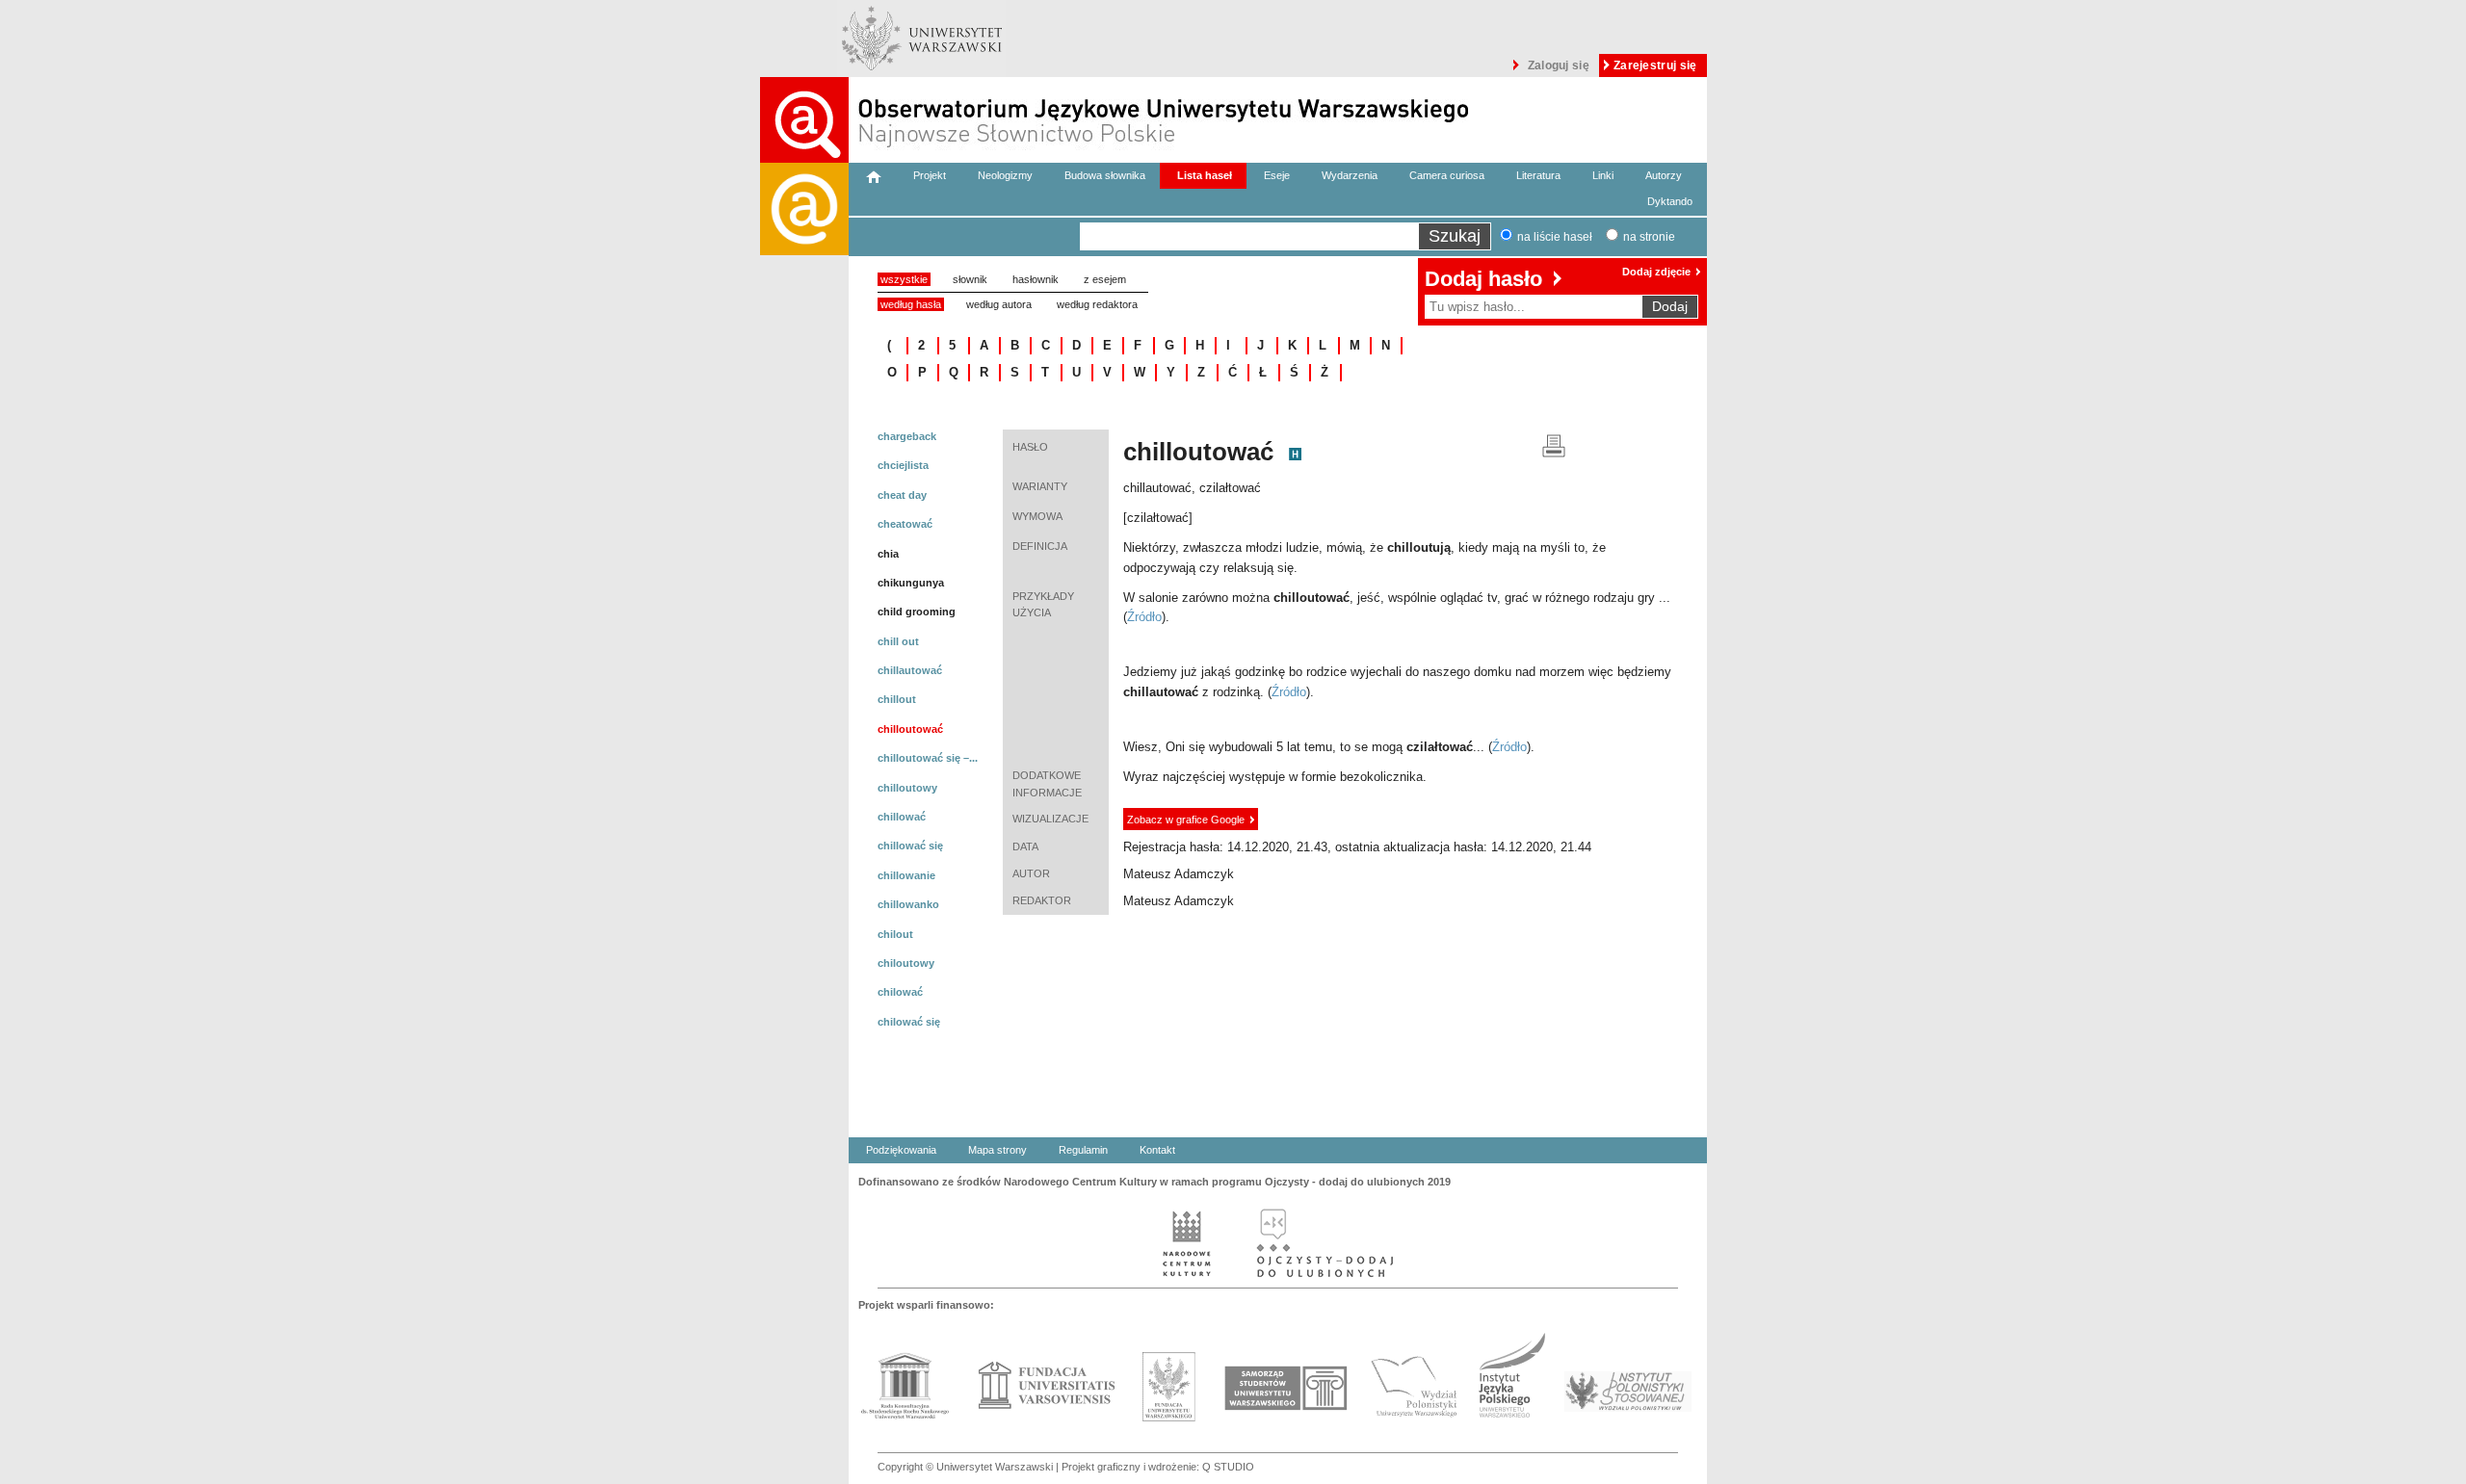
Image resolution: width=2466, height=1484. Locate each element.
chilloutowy (907, 788)
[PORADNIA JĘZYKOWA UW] (804, 823)
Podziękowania (901, 1150)
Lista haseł (1205, 175)
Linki (1603, 175)
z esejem (1105, 279)
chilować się (909, 1022)
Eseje (1277, 175)
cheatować (905, 524)
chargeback (907, 436)
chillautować (910, 670)
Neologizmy (1005, 175)
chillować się (910, 846)
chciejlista (903, 465)
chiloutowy (906, 963)
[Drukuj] (1554, 444)
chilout (895, 934)
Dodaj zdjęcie (1656, 272)
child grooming (917, 612)
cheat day (902, 495)
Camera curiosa (1447, 175)
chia (888, 554)
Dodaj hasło (1483, 279)
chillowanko (908, 904)
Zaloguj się (1559, 65)
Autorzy (1664, 175)
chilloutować (910, 729)
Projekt (930, 175)
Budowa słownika (1105, 175)
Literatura (1538, 175)
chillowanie (906, 875)
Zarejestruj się (1655, 65)
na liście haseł (1555, 237)
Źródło (1144, 617)
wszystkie (904, 279)
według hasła (911, 304)
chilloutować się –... (928, 758)
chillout (897, 699)
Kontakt (1157, 1150)
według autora (999, 304)
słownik (970, 279)
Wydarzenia (1350, 175)
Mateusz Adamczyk (1179, 874)
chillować (902, 817)
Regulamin (1083, 1150)
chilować (900, 992)
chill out (898, 641)
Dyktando (1670, 201)
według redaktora (1097, 304)
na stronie (1649, 237)
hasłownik (1036, 279)
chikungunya (911, 583)
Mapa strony (997, 1150)
